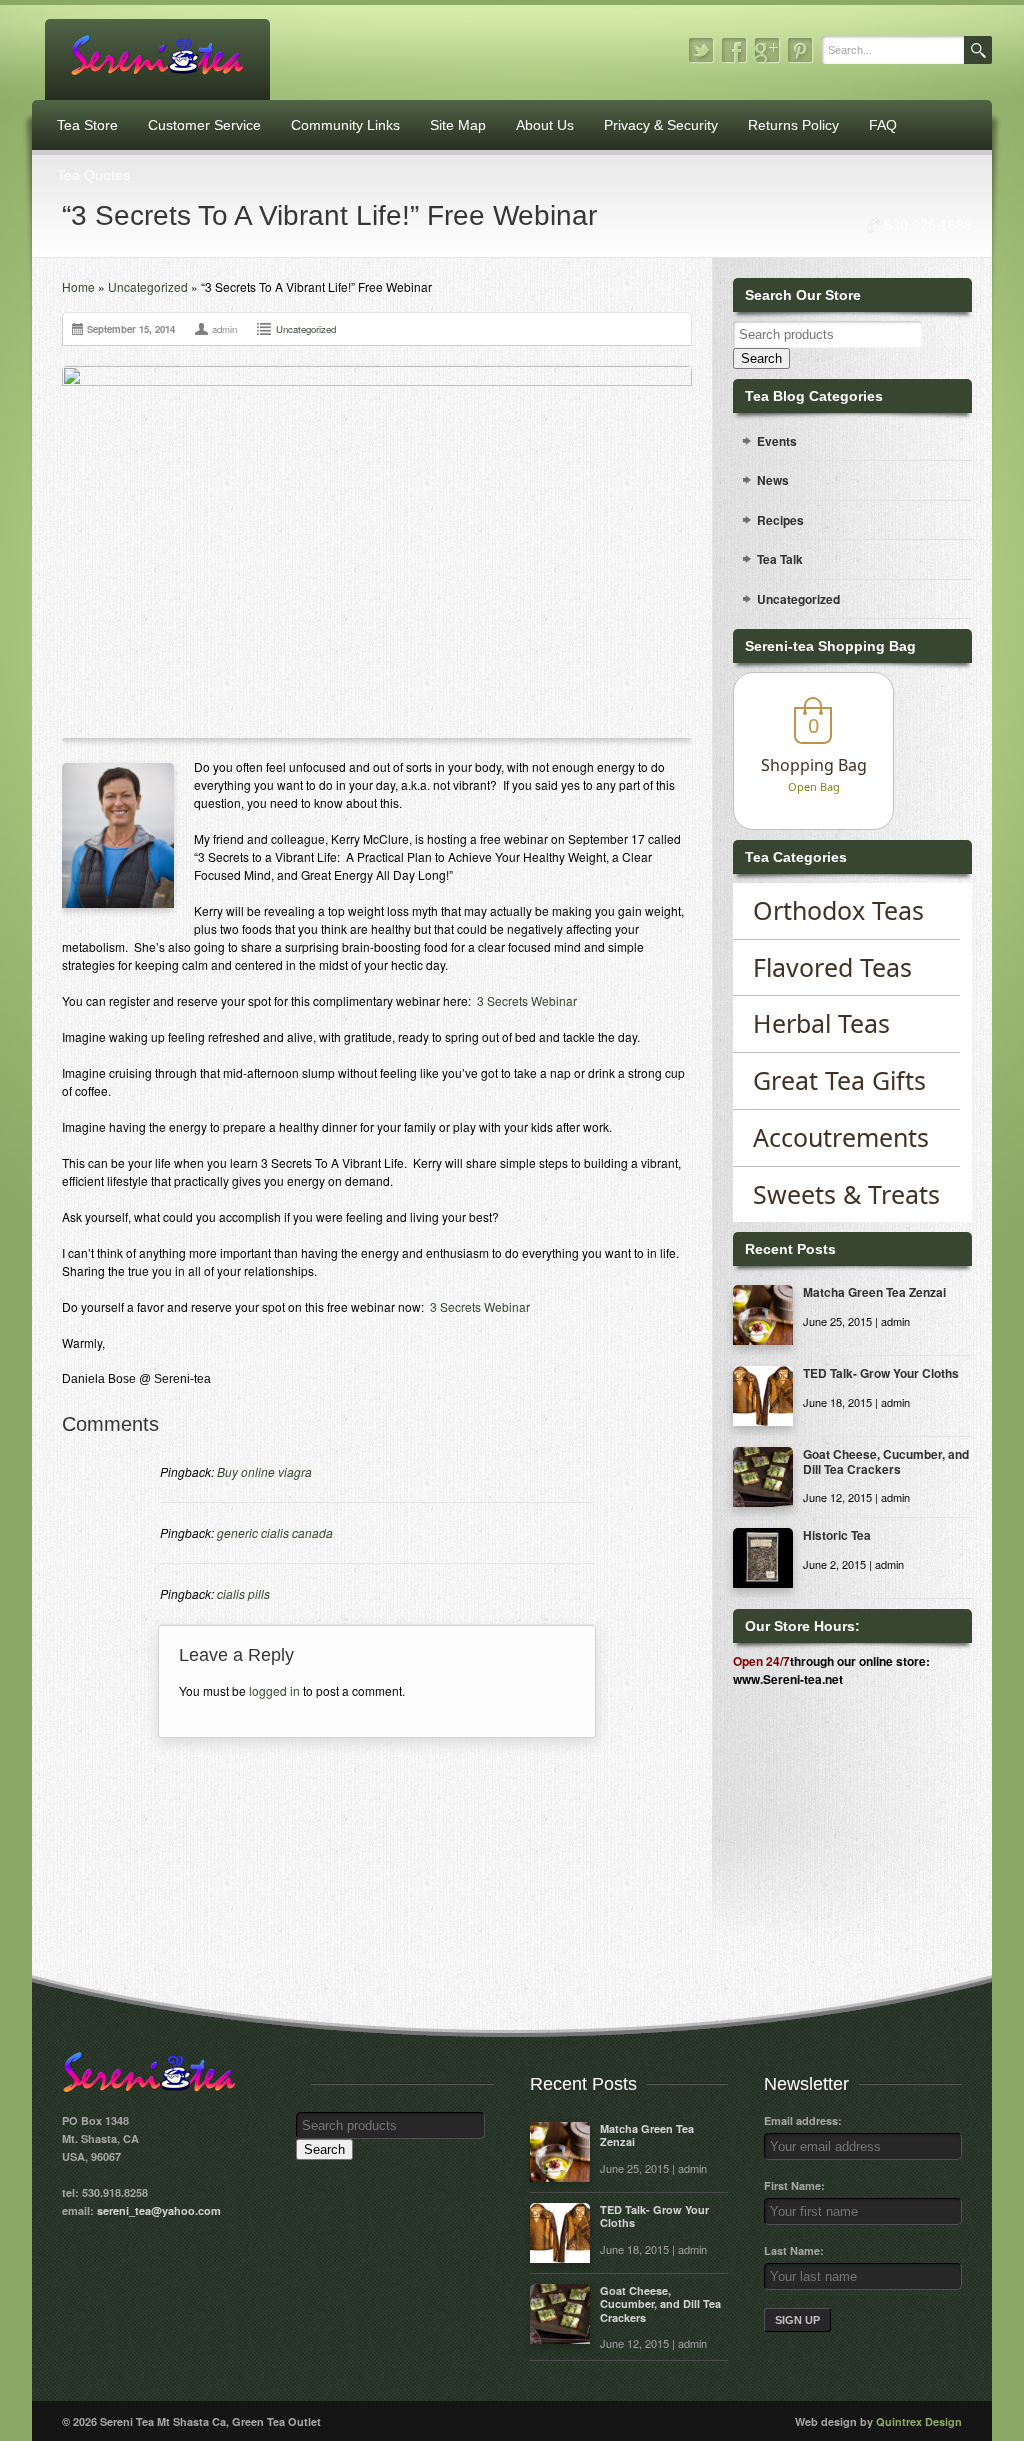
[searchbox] (827, 334)
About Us (545, 125)
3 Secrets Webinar (527, 1000)
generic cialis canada (275, 1532)
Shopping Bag (814, 765)
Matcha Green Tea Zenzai (874, 1292)
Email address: (803, 2120)
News (773, 480)
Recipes (780, 520)
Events (777, 441)
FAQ (883, 125)
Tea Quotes (93, 175)
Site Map (458, 125)
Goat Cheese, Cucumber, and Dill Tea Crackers (886, 1461)
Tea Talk (780, 559)
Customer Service (204, 125)
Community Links (345, 125)
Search (761, 358)
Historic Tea (837, 1535)
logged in (274, 1690)
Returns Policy (793, 125)
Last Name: (794, 2250)
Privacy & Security (661, 125)
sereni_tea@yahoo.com (159, 2210)
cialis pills (243, 1593)
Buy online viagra (264, 1471)
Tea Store (87, 125)
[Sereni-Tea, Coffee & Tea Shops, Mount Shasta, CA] (833, 1761)
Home (78, 286)
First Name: (794, 2185)
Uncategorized (148, 286)
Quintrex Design (919, 2421)
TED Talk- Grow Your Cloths (881, 1373)
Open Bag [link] (814, 786)
